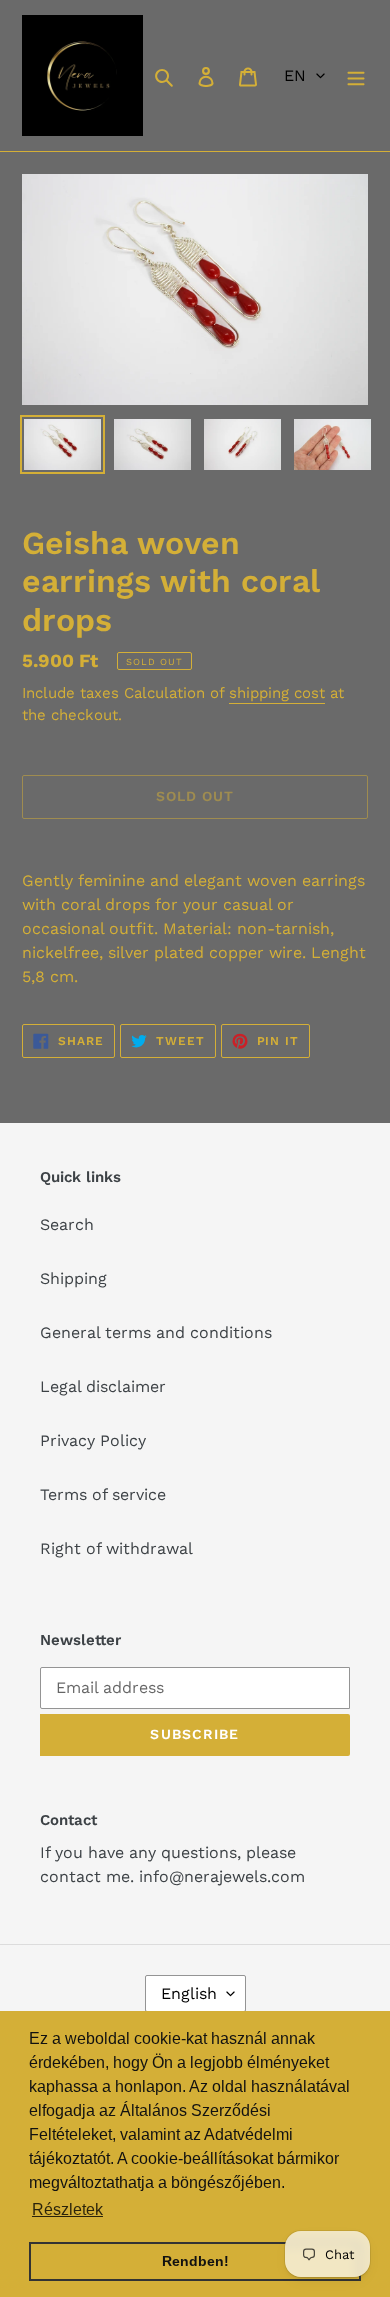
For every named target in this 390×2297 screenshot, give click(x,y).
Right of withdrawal (116, 1548)
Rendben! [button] (195, 2261)
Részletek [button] (67, 2209)
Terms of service (103, 1494)
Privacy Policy (93, 1440)
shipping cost (277, 693)
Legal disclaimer (103, 1386)
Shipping (73, 1278)
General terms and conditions (156, 1332)
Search (67, 1224)
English (189, 1993)
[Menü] (356, 76)
